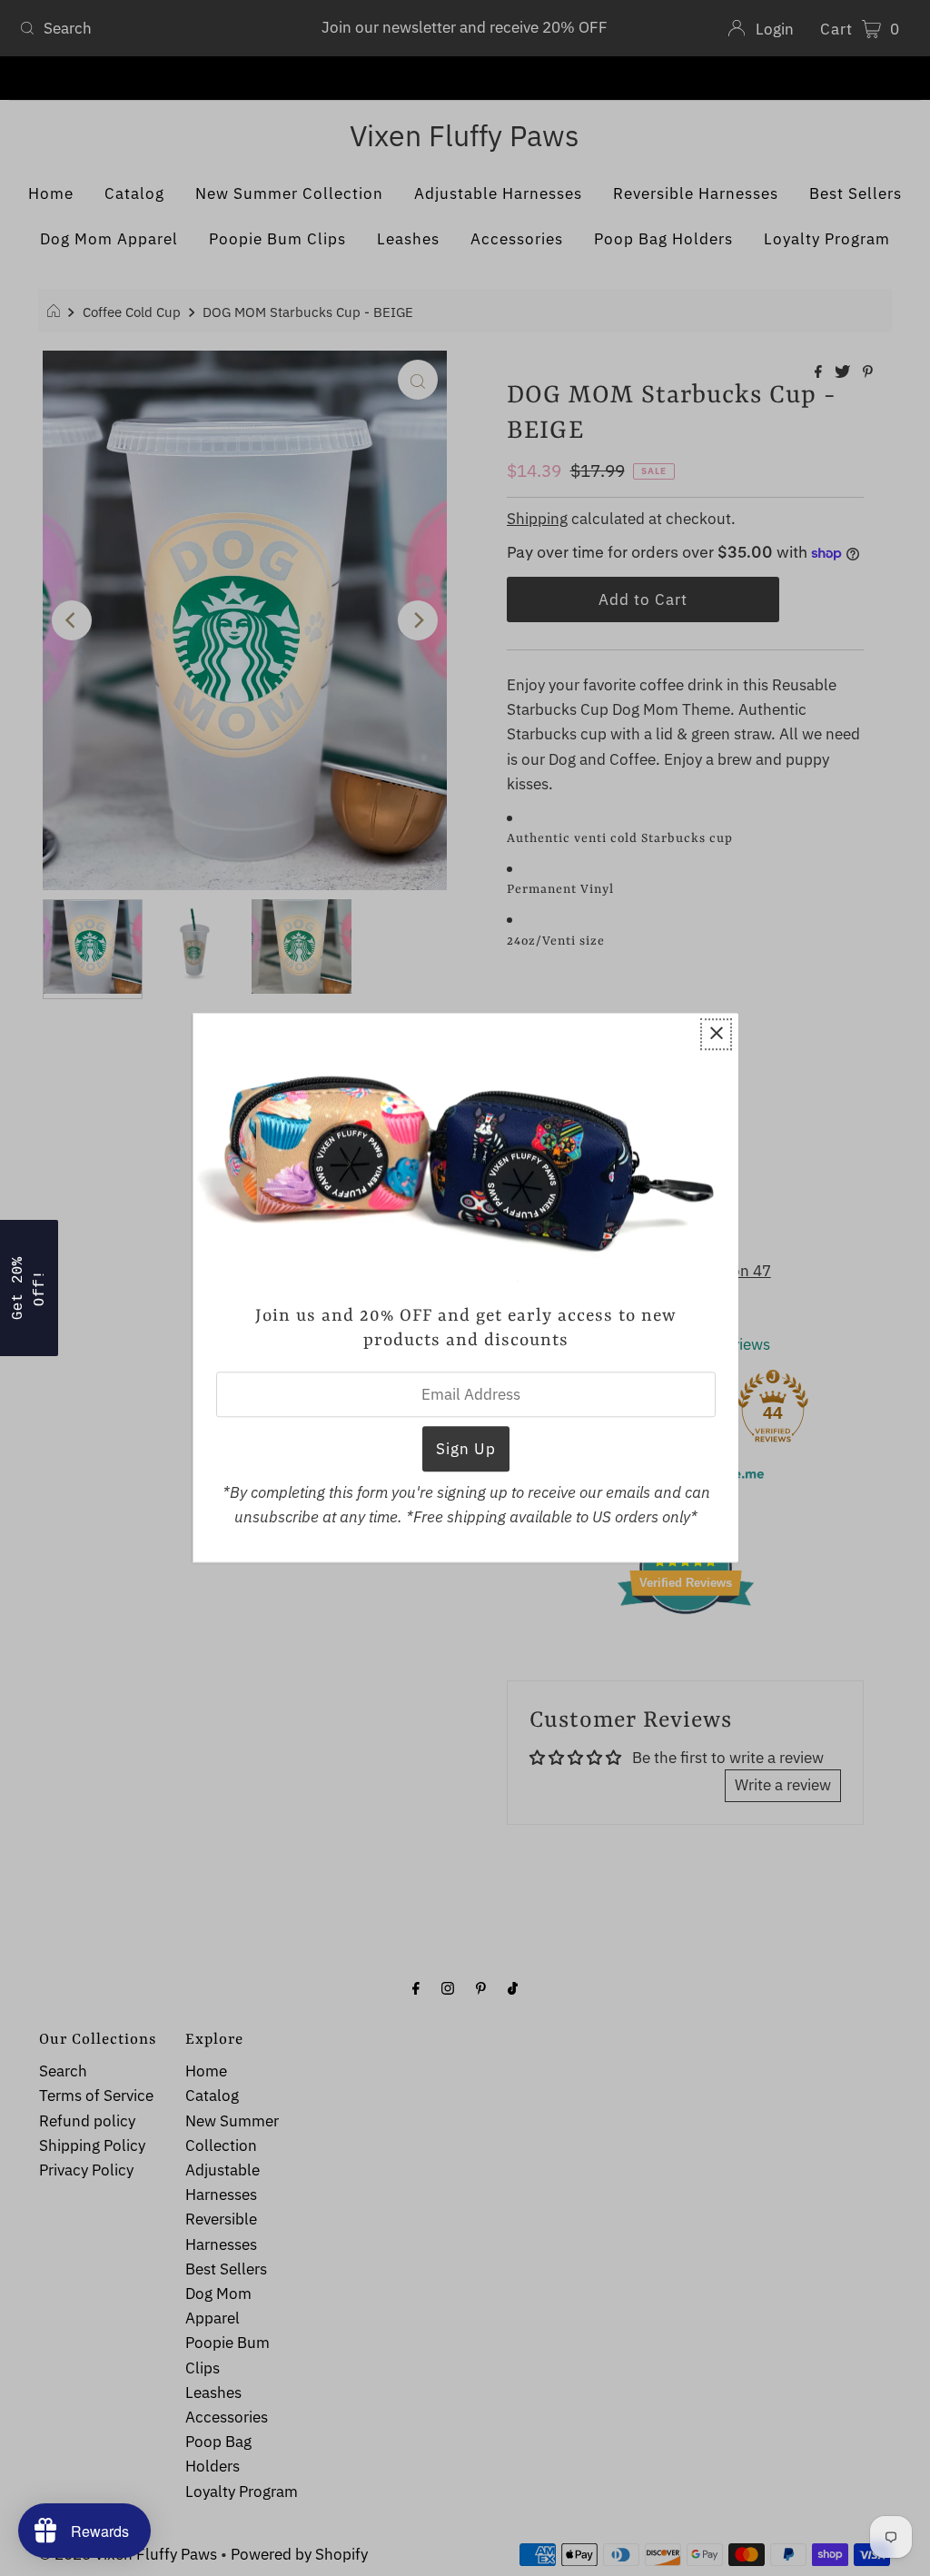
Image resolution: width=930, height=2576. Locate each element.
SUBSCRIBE (465, 1416)
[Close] (688, 1069)
